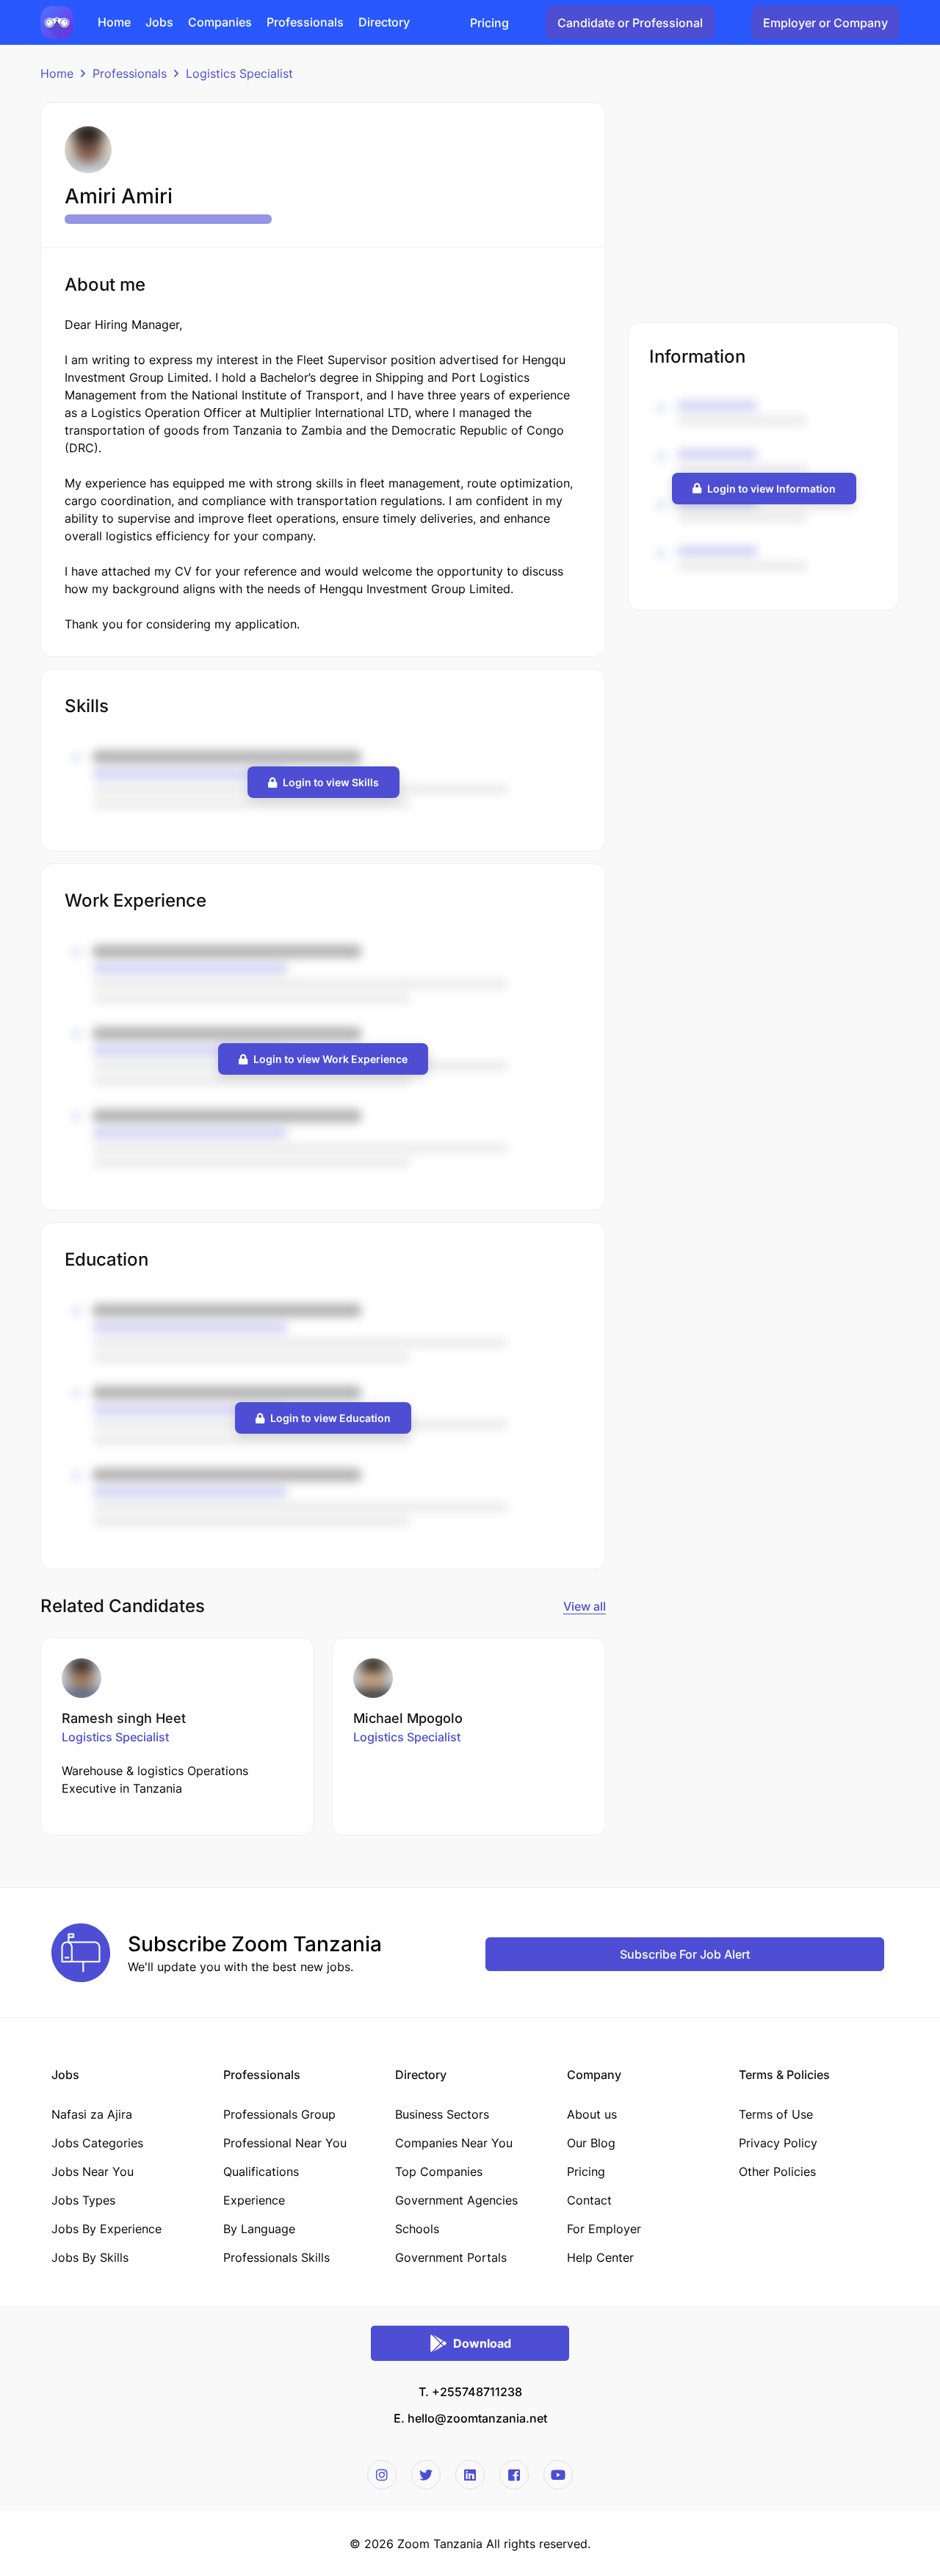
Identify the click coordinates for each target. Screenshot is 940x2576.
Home (57, 73)
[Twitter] (426, 2475)
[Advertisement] (764, 205)
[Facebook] (514, 2475)
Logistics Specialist (239, 73)
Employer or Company (825, 23)
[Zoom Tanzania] (57, 21)
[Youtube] (558, 2475)
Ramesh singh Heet (124, 1718)
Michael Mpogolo (408, 1718)
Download (482, 2343)
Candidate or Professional (630, 23)
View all (585, 1606)
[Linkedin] (470, 2475)
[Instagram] (382, 2475)
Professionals (130, 73)
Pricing (489, 23)
